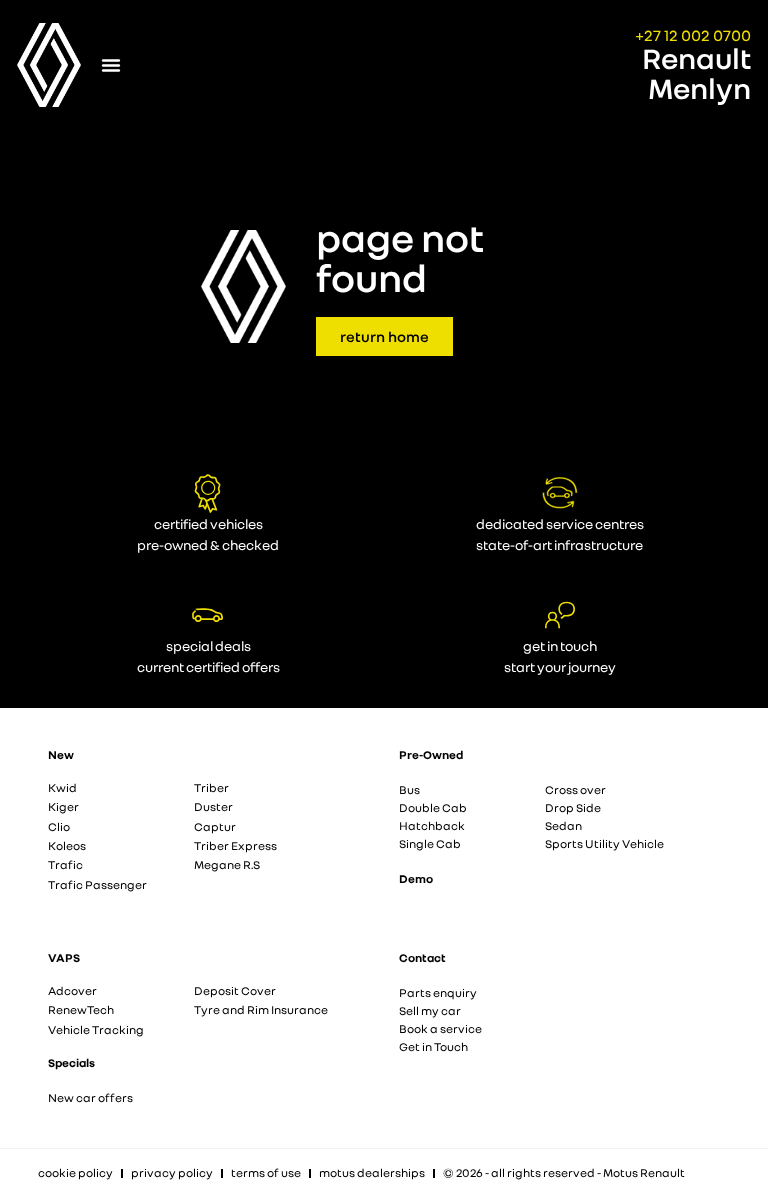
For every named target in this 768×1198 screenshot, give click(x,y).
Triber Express (235, 845)
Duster (213, 806)
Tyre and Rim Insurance (261, 1009)
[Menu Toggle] (111, 65)
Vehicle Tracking (96, 1029)
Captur (215, 826)
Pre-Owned (431, 754)
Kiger (63, 806)
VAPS (64, 957)
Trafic (65, 864)
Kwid (62, 787)
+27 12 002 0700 (693, 35)
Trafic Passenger (97, 884)
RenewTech (81, 1009)
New (61, 754)
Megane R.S (227, 864)
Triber (211, 787)
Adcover (72, 990)
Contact (422, 957)
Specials (71, 1062)
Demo (416, 878)
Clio (59, 826)
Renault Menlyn (696, 73)
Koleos (67, 845)
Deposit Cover (235, 990)
